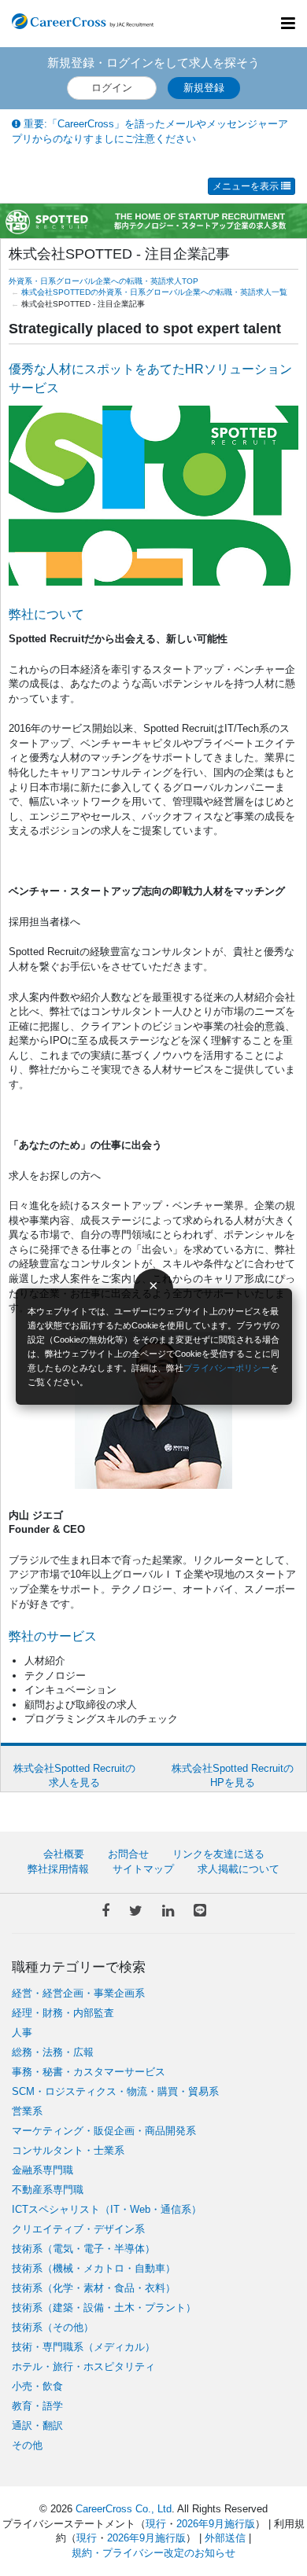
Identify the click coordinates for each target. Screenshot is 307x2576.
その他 (27, 2445)
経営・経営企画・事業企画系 (78, 1993)
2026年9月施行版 (216, 2524)
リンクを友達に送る (218, 1854)
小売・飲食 (37, 2386)
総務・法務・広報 (53, 2052)
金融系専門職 (43, 2170)
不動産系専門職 (48, 2190)
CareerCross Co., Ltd (124, 2509)
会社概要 (64, 1854)
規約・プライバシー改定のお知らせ (153, 2553)
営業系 (27, 2111)
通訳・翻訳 (37, 2425)
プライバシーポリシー (227, 1368)
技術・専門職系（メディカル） (83, 2347)
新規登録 (204, 88)
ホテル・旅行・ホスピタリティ (83, 2367)
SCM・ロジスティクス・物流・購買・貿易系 (115, 2091)
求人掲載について (239, 1869)
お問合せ (128, 1854)
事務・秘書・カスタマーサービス (89, 2072)
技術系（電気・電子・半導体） (83, 2249)
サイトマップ (143, 1869)
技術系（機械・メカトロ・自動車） (94, 2268)
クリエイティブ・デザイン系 (78, 2229)
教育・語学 (37, 2406)
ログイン (112, 88)
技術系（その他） (53, 2327)
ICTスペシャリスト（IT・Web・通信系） (107, 2209)
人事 (22, 2032)
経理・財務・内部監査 (63, 2013)
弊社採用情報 (58, 1869)
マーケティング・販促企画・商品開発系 (104, 2131)
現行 (156, 2524)
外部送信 (225, 2538)
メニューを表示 (247, 186)
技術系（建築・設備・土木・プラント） (104, 2308)
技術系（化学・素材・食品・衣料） (94, 2288)
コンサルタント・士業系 (68, 2150)
